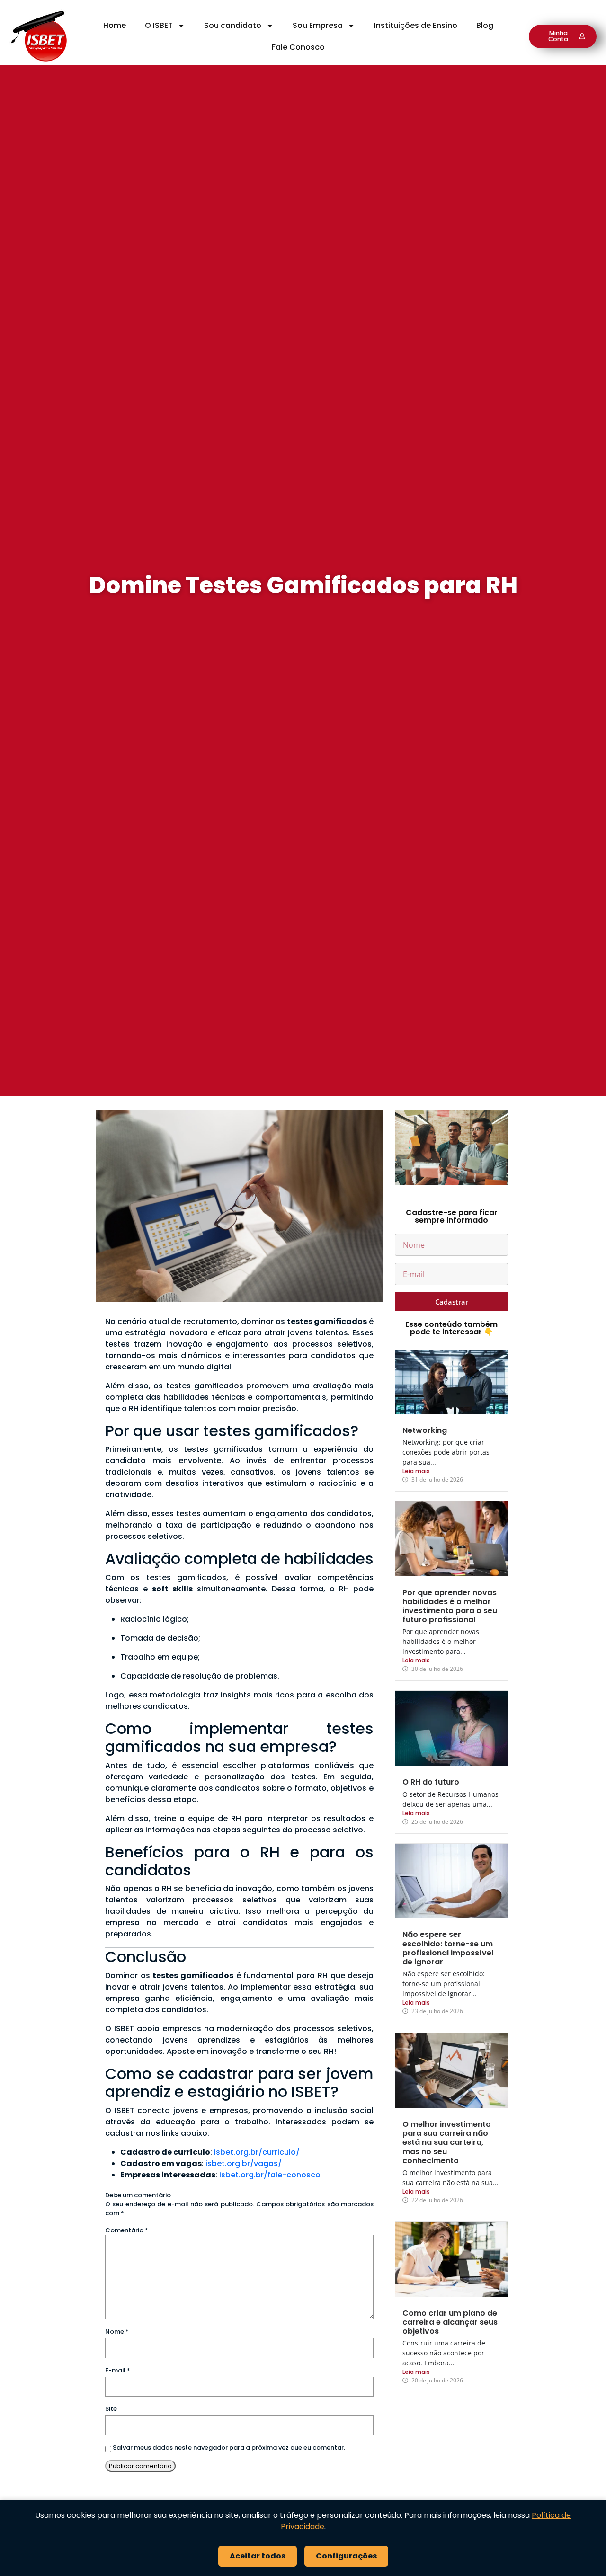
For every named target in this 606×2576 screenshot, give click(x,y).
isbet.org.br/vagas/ (244, 2163)
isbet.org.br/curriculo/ (257, 2152)
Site (111, 2409)
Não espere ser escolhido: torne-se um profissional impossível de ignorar (448, 1948)
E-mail (118, 2370)
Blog (485, 25)
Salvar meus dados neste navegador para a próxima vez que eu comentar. (229, 2447)
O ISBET (159, 25)
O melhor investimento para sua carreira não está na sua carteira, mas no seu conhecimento (447, 2142)
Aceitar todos (258, 2556)
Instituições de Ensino (416, 25)
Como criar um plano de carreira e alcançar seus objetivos (450, 2322)
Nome (117, 2332)
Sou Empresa (318, 25)
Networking (425, 1430)
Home (115, 25)
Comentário (127, 2230)
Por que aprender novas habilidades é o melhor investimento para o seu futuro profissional (450, 1606)
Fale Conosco (298, 47)
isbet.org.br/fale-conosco (270, 2175)
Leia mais (416, 1471)
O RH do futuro (431, 1782)
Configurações (346, 2556)
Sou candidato (233, 25)
